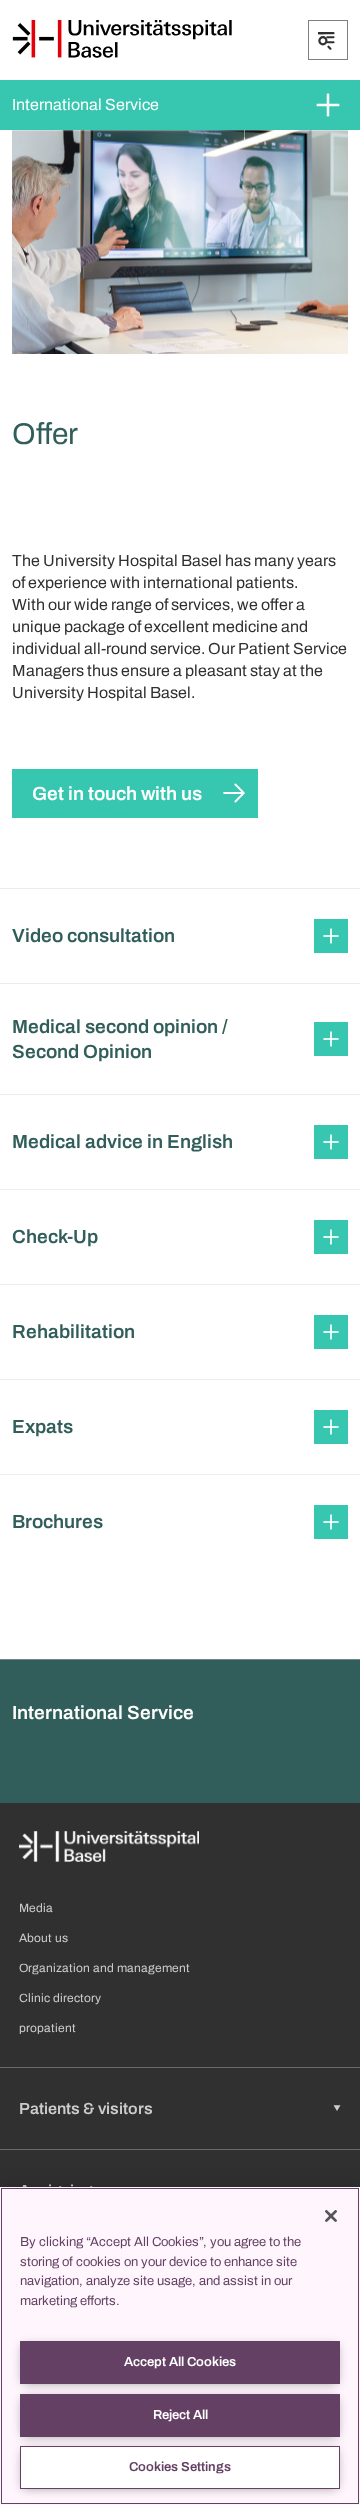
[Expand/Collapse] (328, 40)
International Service (85, 104)
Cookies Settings (180, 2467)
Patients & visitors (86, 2108)
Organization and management (104, 1968)
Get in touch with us (117, 793)
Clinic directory (60, 1998)
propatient (47, 2028)
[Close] (331, 2216)
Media (36, 1908)
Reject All (180, 2415)
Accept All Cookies (180, 2362)
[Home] (122, 39)
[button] (180, 936)
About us (43, 1938)
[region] (180, 2346)
